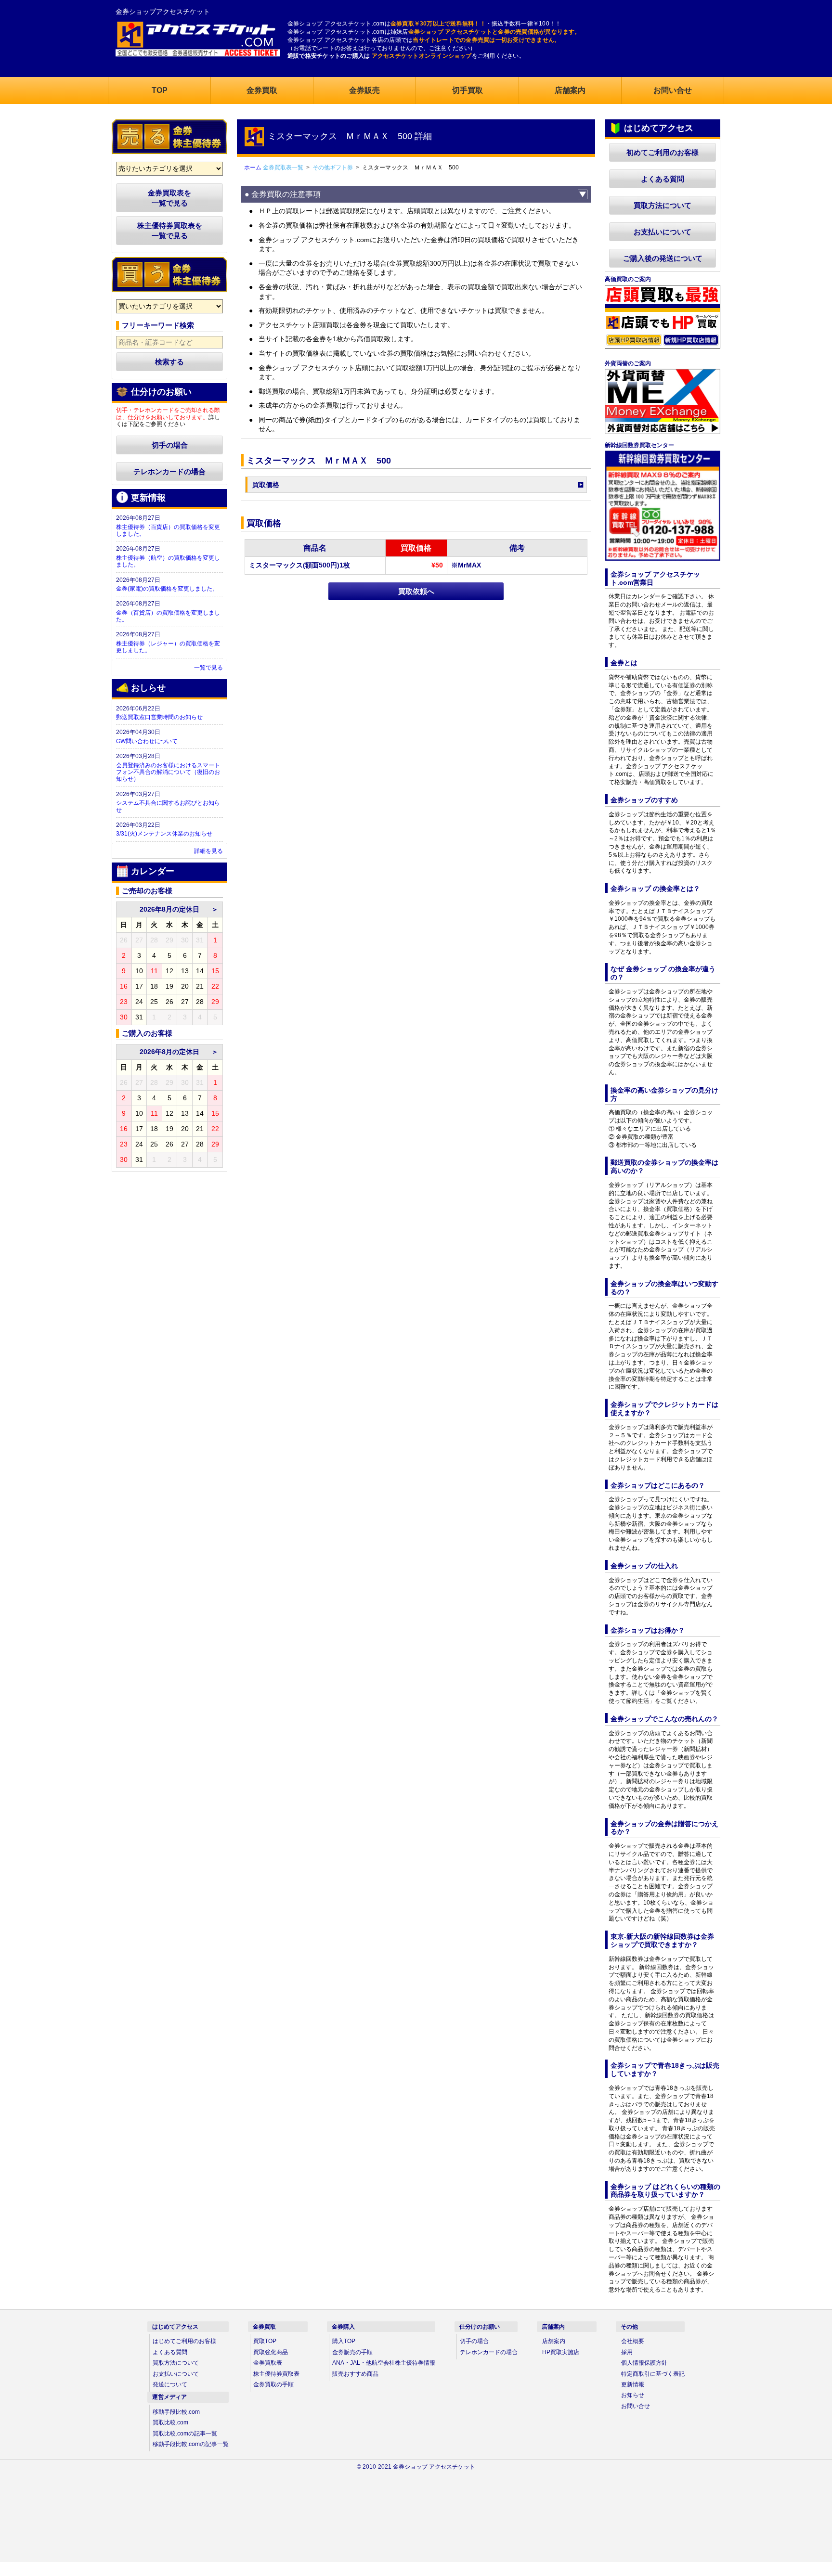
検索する (169, 362)
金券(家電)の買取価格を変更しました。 (167, 589)
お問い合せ (636, 2406)
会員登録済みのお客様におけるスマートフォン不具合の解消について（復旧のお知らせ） (168, 772)
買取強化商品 (271, 2352)
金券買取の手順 (273, 2384)
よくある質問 (663, 179)
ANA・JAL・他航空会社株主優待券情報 (384, 2363)
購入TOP (344, 2341)
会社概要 (633, 2341)
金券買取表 (268, 2363)
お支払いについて (663, 232)
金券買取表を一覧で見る (169, 198)
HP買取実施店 (561, 2352)
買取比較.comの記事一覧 (185, 2434)
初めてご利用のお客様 (663, 152)
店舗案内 (554, 2341)
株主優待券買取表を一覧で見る (170, 231)
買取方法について (663, 205)
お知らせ (633, 2395)
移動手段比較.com (176, 2412)
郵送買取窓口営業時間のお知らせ (159, 717)
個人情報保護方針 (644, 2363)
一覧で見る (208, 668)
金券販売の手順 (352, 2352)
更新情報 (633, 2384)
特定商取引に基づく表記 (653, 2374)
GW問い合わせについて (147, 741)
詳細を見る (208, 851)
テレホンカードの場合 (169, 471)
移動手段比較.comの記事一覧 (191, 2444)
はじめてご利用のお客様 (184, 2341)
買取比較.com (170, 2422)
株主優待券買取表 (276, 2374)
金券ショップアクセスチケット (163, 12)
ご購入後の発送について (663, 258)
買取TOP (265, 2341)
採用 (627, 2352)
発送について (170, 2384)
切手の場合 (170, 445)
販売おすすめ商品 (355, 2374)
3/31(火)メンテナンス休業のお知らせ (164, 834)
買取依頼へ (416, 591)
